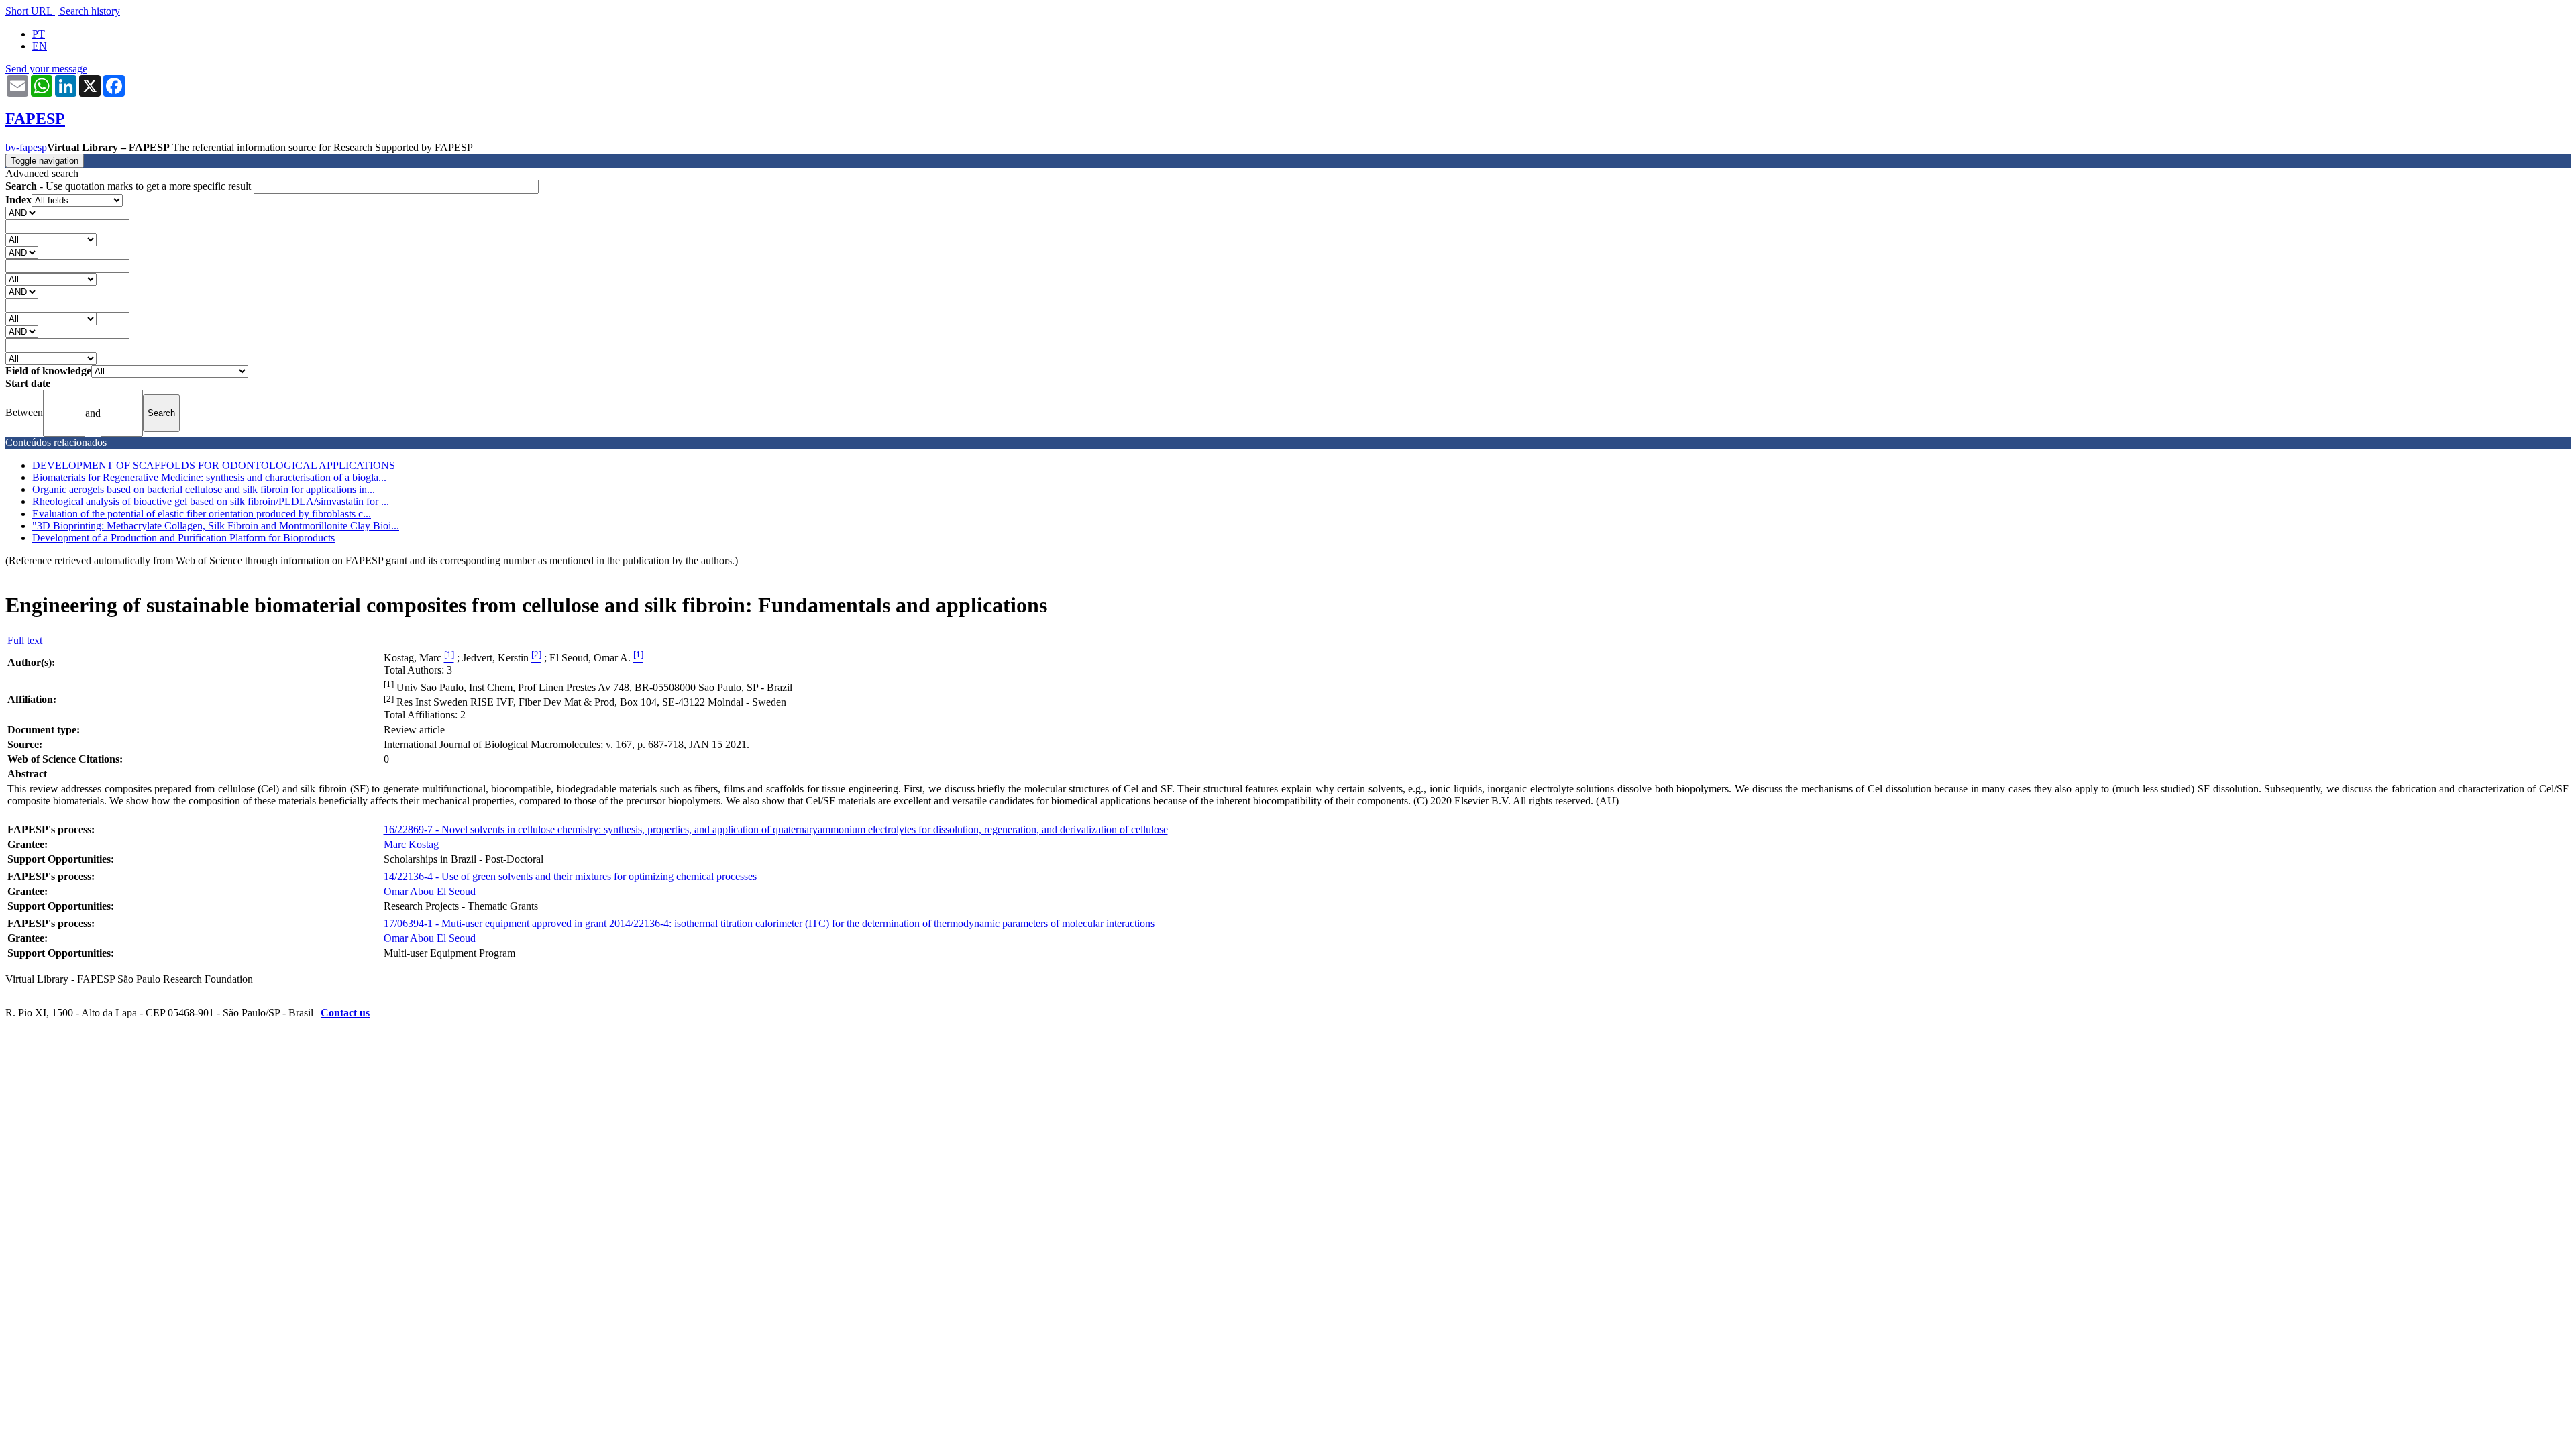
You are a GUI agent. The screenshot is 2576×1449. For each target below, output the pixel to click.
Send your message (46, 69)
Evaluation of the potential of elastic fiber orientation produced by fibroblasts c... (202, 514)
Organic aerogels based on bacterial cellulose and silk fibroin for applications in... (204, 489)
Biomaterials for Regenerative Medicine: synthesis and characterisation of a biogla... (209, 477)
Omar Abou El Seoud (430, 891)
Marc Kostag (411, 844)
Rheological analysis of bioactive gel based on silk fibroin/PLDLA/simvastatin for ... (211, 501)
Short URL (29, 11)
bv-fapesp (26, 147)
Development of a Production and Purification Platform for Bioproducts (183, 538)
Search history (90, 11)
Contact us (345, 1013)
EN (40, 46)
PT (39, 34)
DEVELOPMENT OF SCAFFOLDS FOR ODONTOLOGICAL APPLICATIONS (214, 465)
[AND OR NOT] (22, 212)
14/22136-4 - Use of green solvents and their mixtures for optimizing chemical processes (570, 876)
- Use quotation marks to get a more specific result (129, 186)
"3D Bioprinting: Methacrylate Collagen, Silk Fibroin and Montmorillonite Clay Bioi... (216, 526)
